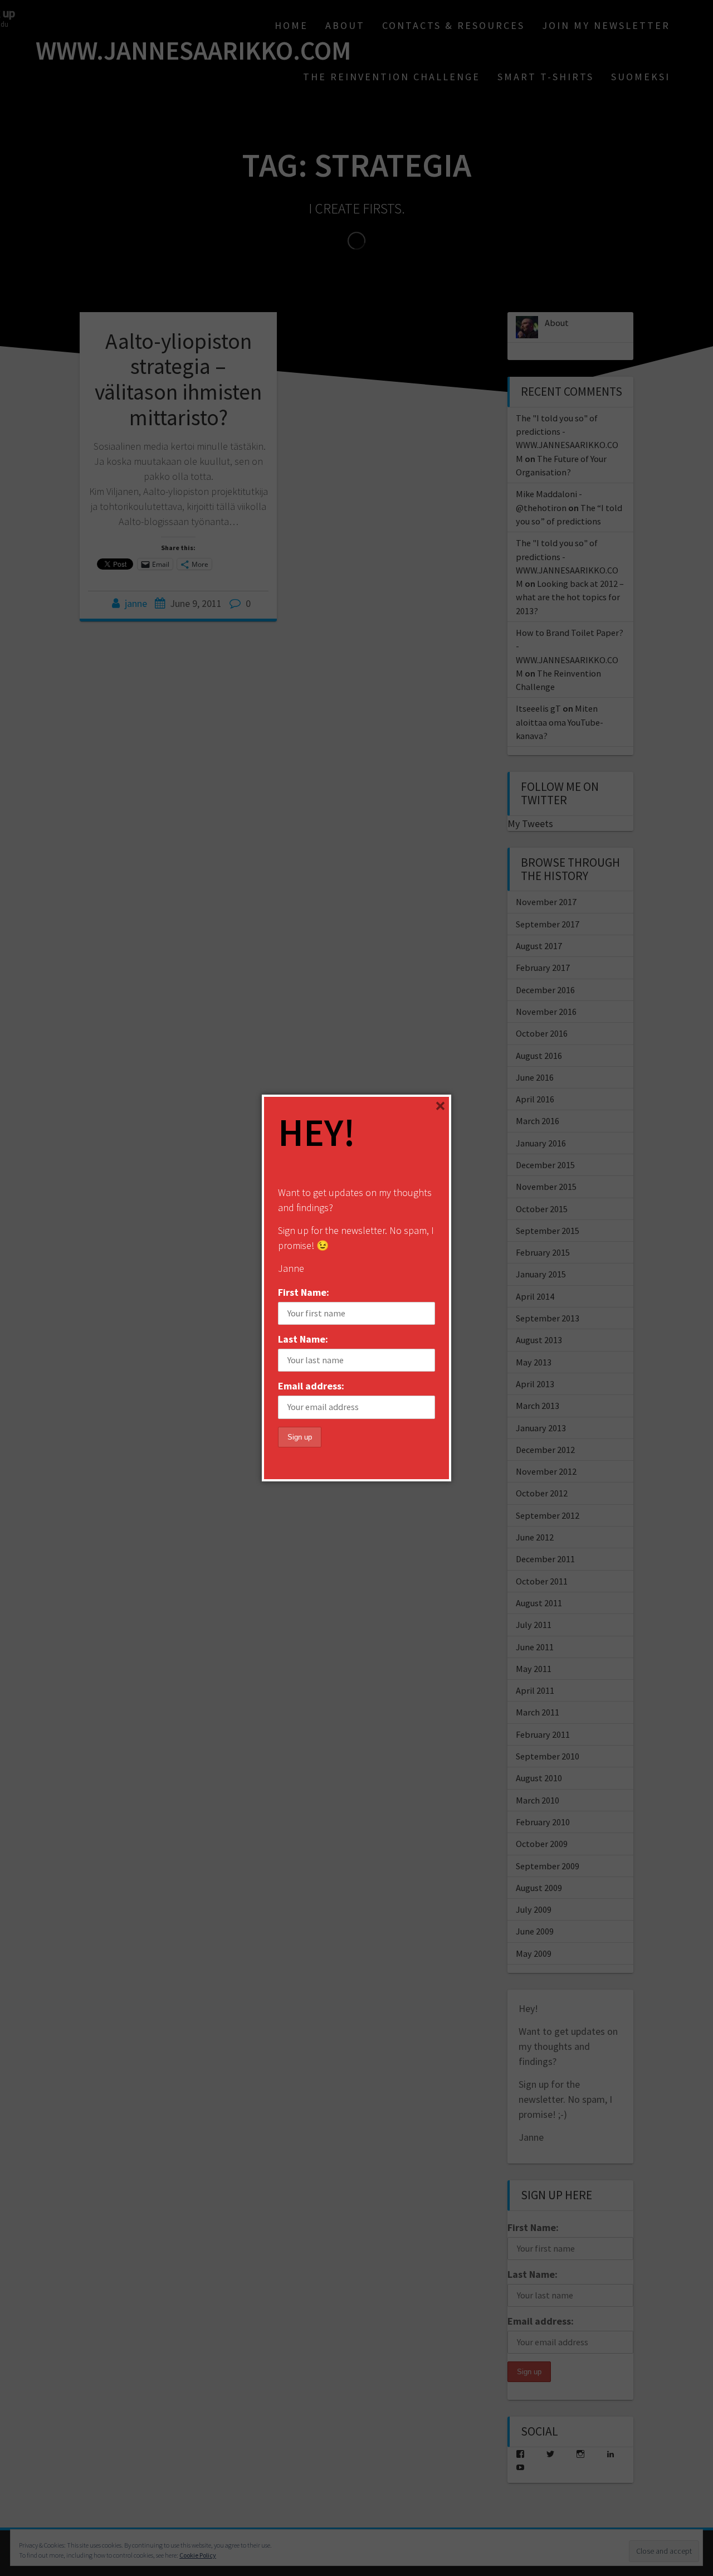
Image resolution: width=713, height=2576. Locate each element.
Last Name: (303, 1339)
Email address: (311, 1386)
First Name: (304, 1292)
